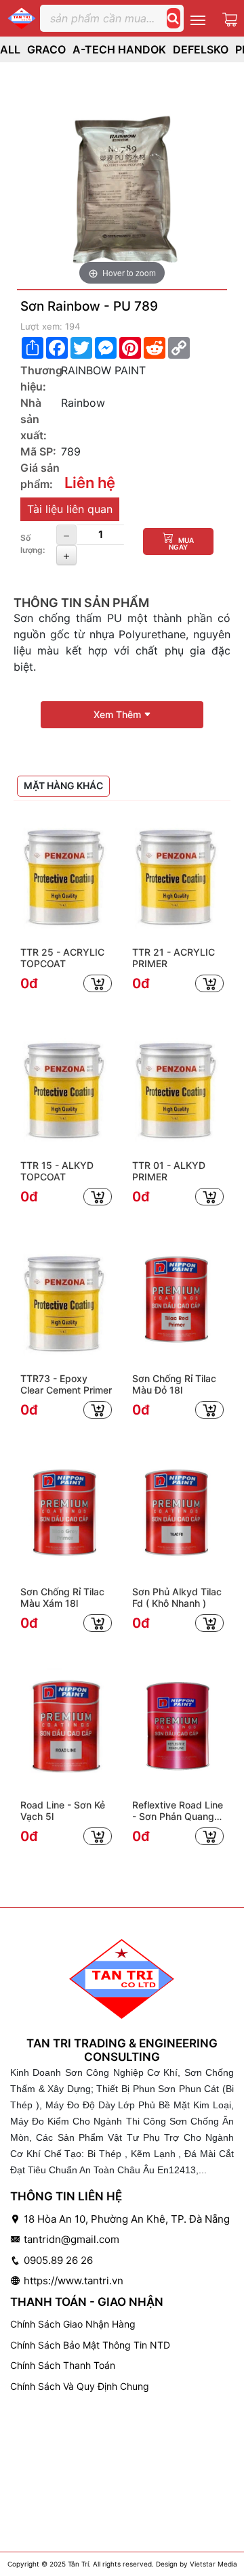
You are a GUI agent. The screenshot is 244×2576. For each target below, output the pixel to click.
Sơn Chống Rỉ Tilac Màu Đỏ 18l (174, 1384)
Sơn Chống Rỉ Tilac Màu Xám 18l (62, 1598)
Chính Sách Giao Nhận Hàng (73, 2324)
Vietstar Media (213, 2564)
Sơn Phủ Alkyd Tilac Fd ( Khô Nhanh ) (177, 1598)
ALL (10, 49)
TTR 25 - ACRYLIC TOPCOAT (62, 958)
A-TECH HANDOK (119, 49)
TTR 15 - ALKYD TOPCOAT (57, 1171)
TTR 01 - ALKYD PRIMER (169, 1171)
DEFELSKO (201, 49)
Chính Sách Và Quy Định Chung (80, 2386)
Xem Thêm (119, 714)
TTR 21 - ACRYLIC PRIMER (174, 958)
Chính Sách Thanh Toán (63, 2365)
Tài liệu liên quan (70, 509)
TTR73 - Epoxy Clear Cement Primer (66, 1384)
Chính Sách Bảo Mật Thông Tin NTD (90, 2345)
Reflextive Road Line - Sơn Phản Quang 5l (178, 1811)
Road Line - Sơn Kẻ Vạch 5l (63, 1811)
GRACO (46, 49)
